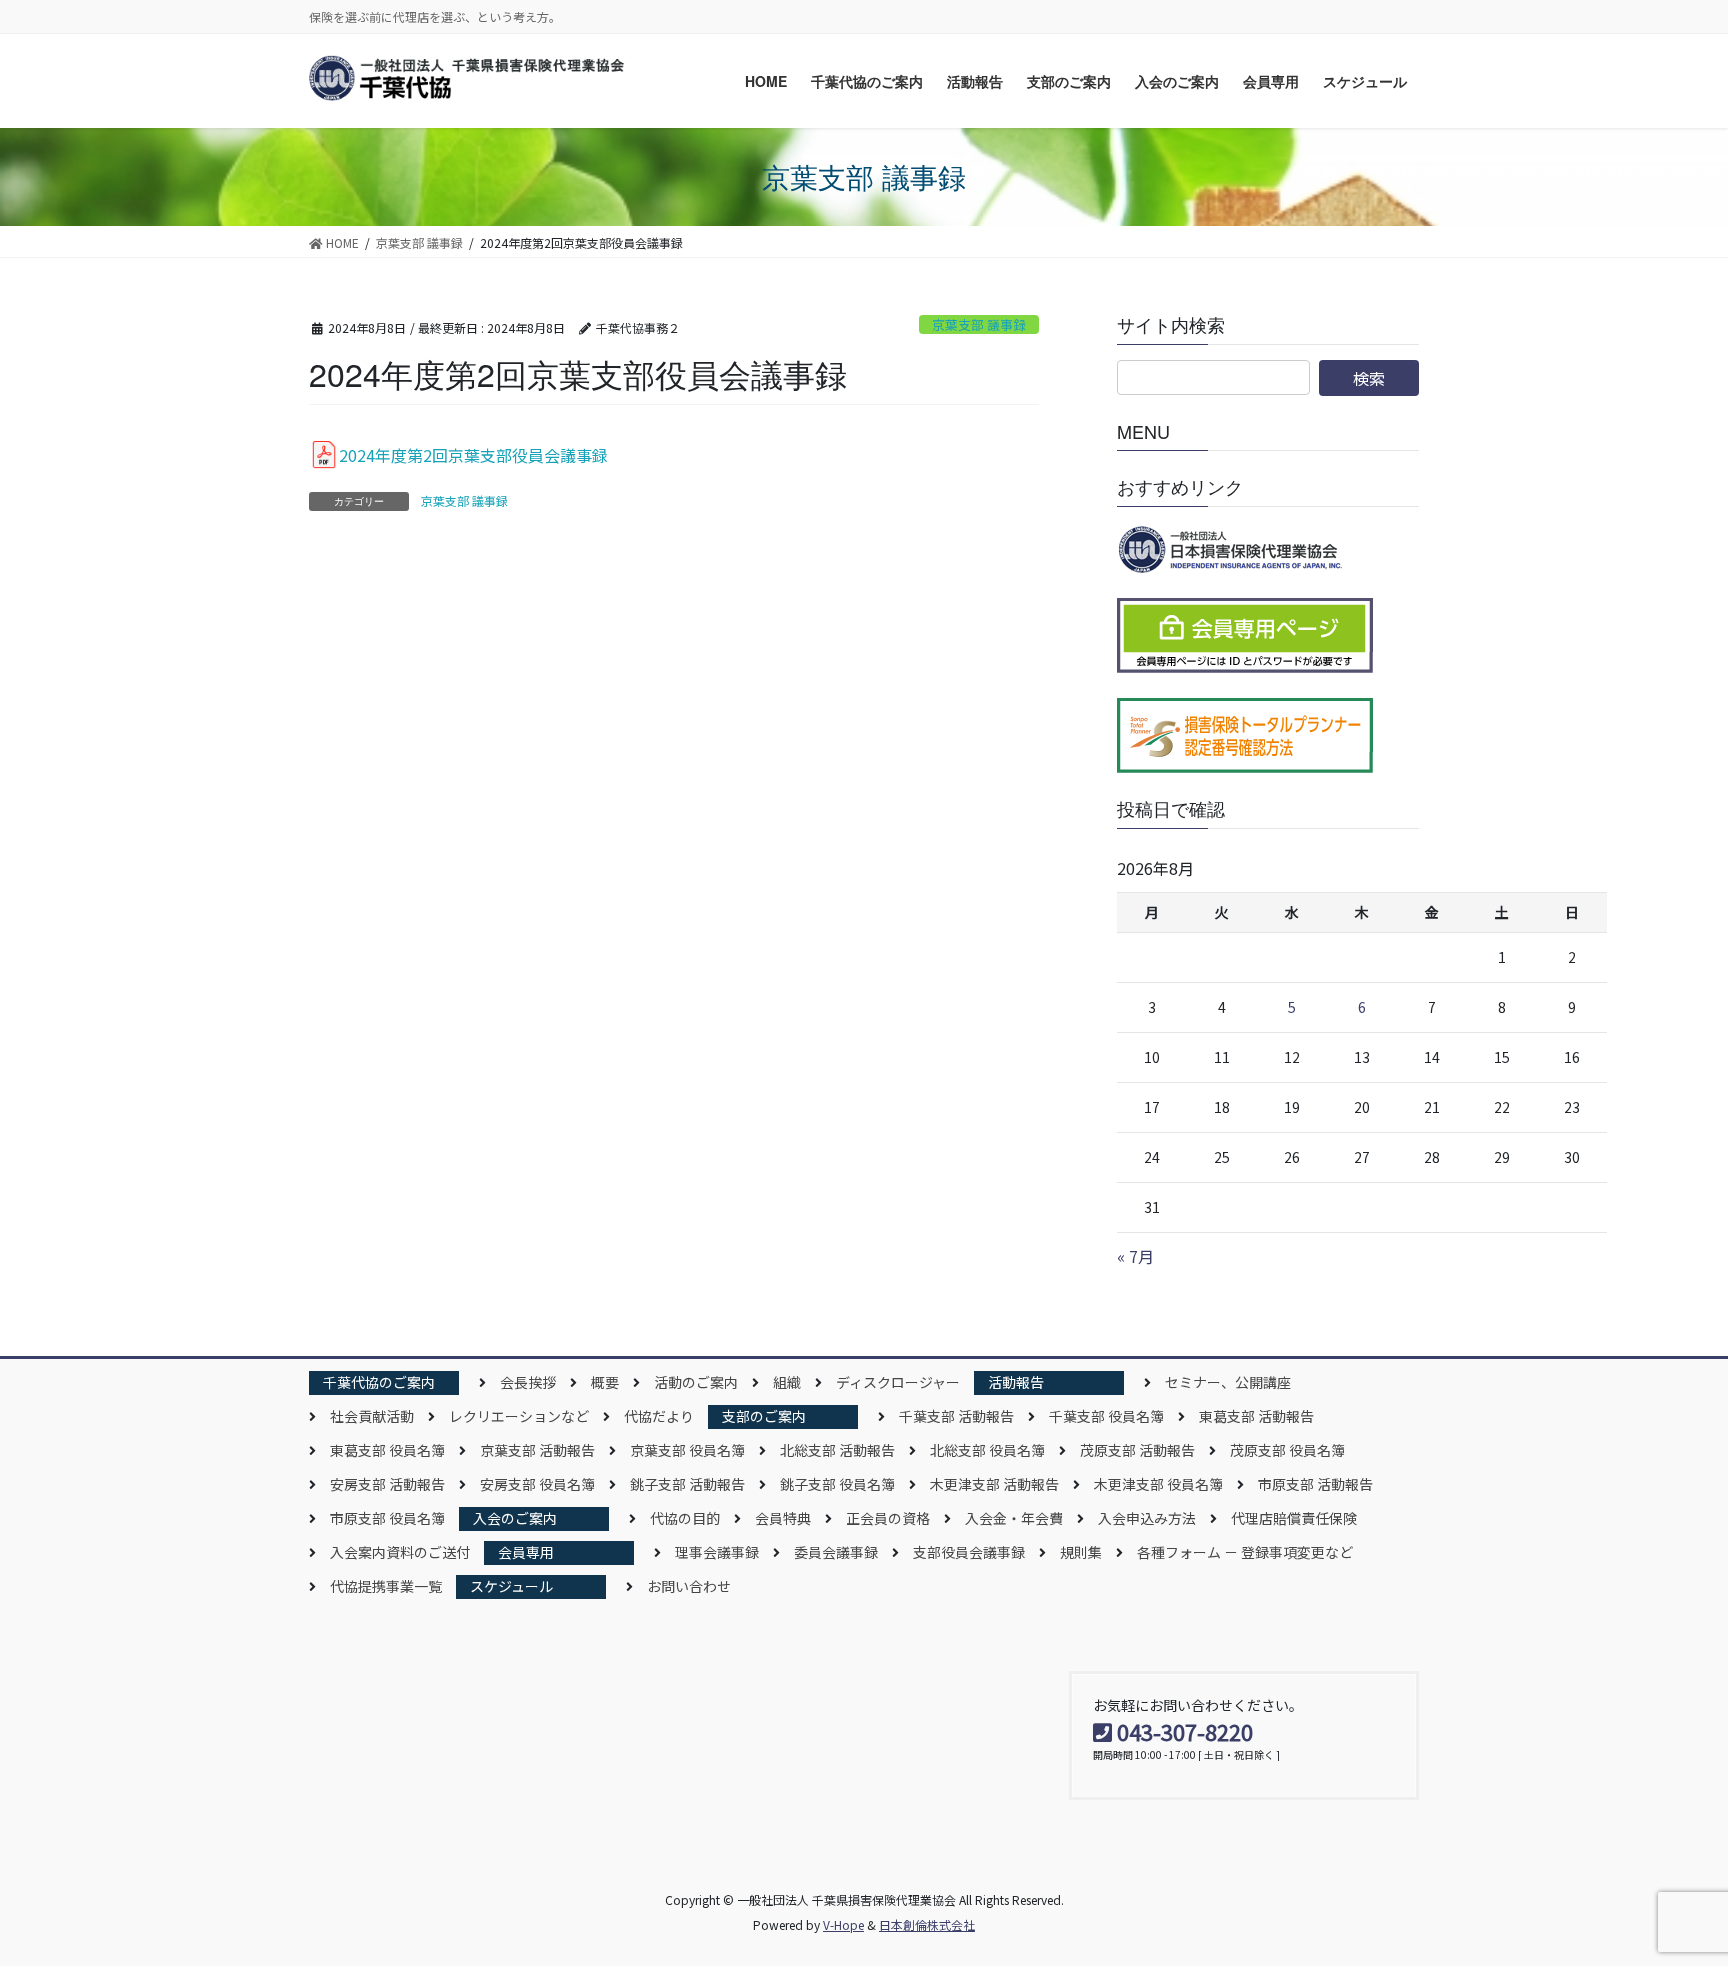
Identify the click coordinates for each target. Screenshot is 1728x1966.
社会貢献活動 (372, 1416)
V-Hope (843, 1924)
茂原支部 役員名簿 (1287, 1450)
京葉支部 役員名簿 (687, 1450)
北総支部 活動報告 (837, 1450)
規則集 (1081, 1552)
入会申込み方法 (1147, 1518)
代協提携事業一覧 (386, 1586)
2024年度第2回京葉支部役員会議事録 (473, 455)
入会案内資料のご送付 (400, 1552)
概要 (605, 1382)
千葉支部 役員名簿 (1106, 1416)
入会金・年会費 (1014, 1518)
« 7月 (1135, 1256)
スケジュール (511, 1586)
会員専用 (526, 1552)
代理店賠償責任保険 (1294, 1518)
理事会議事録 (717, 1552)
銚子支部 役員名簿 (837, 1484)
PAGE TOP (1672, 1888)
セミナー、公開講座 (1228, 1382)
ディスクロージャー (898, 1382)
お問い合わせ (689, 1586)
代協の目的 (685, 1518)
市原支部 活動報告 (1315, 1484)
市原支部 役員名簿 (387, 1518)
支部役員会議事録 (969, 1552)
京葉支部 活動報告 (537, 1450)
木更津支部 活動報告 (994, 1484)
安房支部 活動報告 (387, 1484)
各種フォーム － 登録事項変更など (1245, 1552)
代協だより (659, 1416)
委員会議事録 (836, 1552)
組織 (787, 1382)
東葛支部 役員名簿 (387, 1450)
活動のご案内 (696, 1382)
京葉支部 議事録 (979, 324)
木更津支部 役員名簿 (1158, 1484)
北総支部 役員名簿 (987, 1450)
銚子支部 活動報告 (687, 1484)
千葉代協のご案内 (379, 1382)
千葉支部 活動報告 (956, 1416)
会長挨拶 (528, 1382)
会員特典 (783, 1518)
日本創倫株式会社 (927, 1924)
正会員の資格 (888, 1518)
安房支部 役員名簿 (537, 1484)
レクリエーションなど (519, 1416)
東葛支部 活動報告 (1256, 1416)
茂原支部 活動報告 (1137, 1450)
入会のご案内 (515, 1518)
